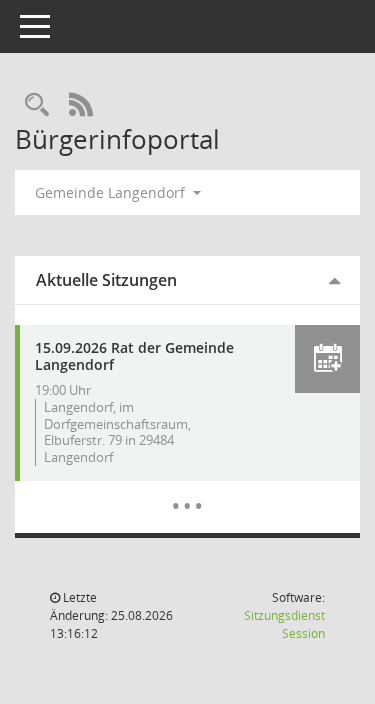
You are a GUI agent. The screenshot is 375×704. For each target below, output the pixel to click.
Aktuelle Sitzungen (106, 280)
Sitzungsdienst (284, 624)
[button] (327, 359)
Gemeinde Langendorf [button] (112, 192)
